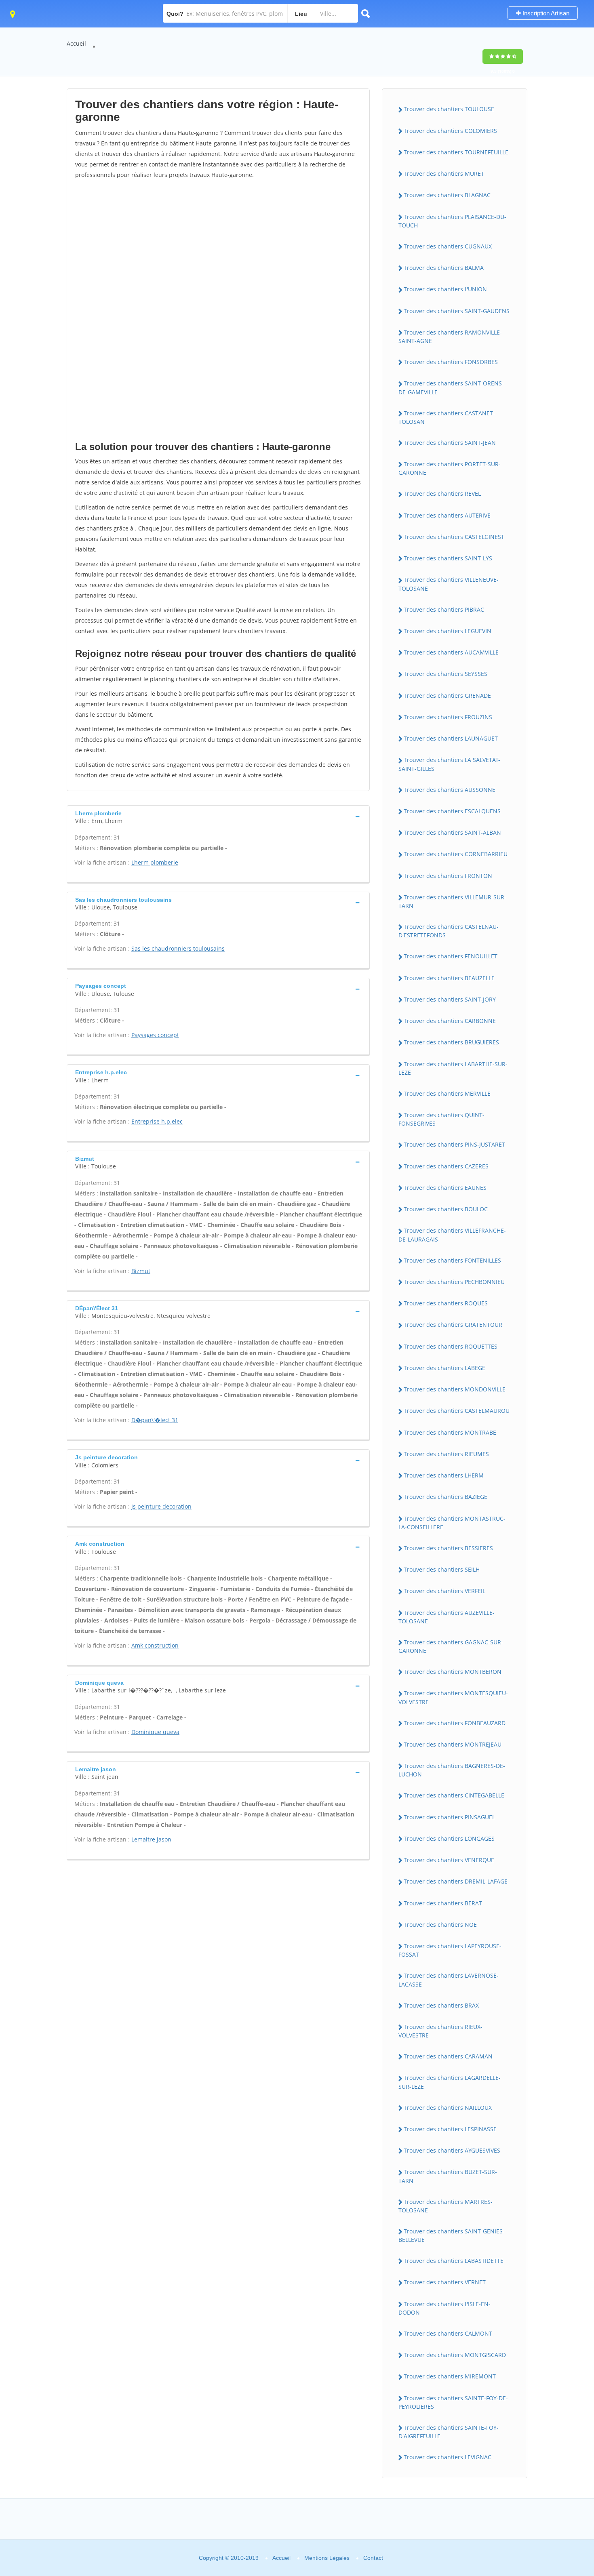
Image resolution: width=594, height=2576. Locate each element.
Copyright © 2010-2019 (229, 2558)
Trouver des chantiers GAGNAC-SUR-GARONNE (451, 1646)
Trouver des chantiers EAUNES (445, 1188)
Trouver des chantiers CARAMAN (448, 2056)
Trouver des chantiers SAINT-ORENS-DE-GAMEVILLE (451, 387)
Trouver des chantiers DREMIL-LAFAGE (456, 1881)
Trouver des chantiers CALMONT (448, 2333)
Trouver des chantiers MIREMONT (450, 2376)
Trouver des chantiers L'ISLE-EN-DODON (444, 2308)
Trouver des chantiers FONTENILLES (452, 1260)
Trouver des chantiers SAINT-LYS (448, 558)
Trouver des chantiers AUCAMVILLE (451, 652)
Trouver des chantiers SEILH (442, 1569)
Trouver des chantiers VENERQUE (449, 1860)
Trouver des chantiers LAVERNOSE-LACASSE (449, 1980)
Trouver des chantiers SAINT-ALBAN (452, 832)
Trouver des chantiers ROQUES (446, 1303)
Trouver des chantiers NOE (440, 1925)
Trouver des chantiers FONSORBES (451, 362)
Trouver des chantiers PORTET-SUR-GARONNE (450, 468)
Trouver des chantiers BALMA (444, 268)
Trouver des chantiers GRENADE (447, 696)
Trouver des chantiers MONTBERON (453, 1672)
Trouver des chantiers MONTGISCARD (455, 2355)
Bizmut (141, 1271)
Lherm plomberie (155, 862)
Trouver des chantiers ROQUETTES (451, 1346)
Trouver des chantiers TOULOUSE (449, 109)
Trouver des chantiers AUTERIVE (447, 515)
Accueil (76, 43)
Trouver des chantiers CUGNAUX (448, 246)
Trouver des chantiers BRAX (441, 2005)
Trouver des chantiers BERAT (443, 1903)
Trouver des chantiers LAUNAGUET (451, 738)
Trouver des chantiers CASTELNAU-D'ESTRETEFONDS (449, 931)
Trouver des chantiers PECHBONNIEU (454, 1282)
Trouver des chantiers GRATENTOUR (453, 1325)
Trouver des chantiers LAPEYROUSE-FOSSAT (450, 1950)
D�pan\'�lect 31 (155, 1420)
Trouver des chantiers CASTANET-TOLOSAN (447, 417)
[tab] (218, 816)
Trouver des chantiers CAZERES (446, 1166)
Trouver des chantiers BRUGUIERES (451, 1042)
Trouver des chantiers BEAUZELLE (449, 978)
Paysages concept (155, 1035)
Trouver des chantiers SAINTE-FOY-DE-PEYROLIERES (453, 2402)
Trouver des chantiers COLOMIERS (450, 131)
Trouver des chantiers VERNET (445, 2282)
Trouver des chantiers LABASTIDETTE (454, 2261)
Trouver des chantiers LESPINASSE (450, 2129)
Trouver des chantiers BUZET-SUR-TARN (448, 2176)
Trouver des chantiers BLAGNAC (447, 195)
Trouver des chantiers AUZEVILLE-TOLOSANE (447, 1617)
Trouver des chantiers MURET (444, 174)
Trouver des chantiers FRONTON (448, 876)
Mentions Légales (327, 2558)
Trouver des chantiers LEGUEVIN (448, 631)
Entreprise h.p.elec (157, 1121)
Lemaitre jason (151, 1839)
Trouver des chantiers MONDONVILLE (455, 1389)
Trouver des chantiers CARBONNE (450, 1021)
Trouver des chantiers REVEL (442, 494)
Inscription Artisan (545, 13)
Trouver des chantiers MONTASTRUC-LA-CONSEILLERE (452, 1523)
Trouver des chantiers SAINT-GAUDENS (457, 311)
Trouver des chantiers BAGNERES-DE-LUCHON (452, 1770)
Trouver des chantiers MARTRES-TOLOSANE (445, 2206)
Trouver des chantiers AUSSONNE (450, 790)
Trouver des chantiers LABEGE (444, 1368)
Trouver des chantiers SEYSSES (445, 674)
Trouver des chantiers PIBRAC (444, 609)
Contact (373, 2558)
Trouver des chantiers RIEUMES (446, 1454)
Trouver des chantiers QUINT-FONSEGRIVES (441, 1119)
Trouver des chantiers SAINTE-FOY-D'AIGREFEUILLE (449, 2432)
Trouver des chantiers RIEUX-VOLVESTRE (440, 2031)
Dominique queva (155, 1732)
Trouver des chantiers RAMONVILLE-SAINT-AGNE (450, 337)
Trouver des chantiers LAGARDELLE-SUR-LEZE (450, 2082)
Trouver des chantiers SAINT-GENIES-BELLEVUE (452, 2235)
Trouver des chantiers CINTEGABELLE (454, 1795)
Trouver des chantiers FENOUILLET (451, 956)
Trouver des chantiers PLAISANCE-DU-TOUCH (452, 221)
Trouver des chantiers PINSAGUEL (449, 1817)
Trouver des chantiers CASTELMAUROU (457, 1411)
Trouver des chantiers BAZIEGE (445, 1497)
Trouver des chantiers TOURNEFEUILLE (456, 152)
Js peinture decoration (161, 1506)
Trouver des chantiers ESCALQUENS (452, 811)
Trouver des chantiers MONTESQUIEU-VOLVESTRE (453, 1697)
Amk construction (155, 1645)
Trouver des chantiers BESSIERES (448, 1548)
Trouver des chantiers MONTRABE (450, 1432)
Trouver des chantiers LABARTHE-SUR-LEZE (453, 1068)
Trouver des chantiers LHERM (444, 1475)
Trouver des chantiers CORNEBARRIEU (456, 854)
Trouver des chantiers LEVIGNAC (448, 2457)
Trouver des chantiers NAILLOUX (448, 2108)
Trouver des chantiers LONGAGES (449, 1838)
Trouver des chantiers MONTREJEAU (453, 1744)
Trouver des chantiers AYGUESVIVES (452, 2150)
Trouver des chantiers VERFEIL (444, 1591)
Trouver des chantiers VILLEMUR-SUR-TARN (452, 901)
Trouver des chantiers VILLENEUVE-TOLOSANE (449, 584)
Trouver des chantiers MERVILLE (447, 1093)
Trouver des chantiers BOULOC (446, 1209)
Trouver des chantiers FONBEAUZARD (455, 1723)
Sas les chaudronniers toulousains (178, 948)
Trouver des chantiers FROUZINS (448, 717)
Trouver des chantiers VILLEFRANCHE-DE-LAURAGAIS (452, 1235)
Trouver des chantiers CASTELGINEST (454, 537)
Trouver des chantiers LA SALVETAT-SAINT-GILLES (449, 764)
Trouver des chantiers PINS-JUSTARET (454, 1144)
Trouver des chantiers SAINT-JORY (450, 999)
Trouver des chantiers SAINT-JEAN (450, 443)
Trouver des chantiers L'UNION (445, 289)
